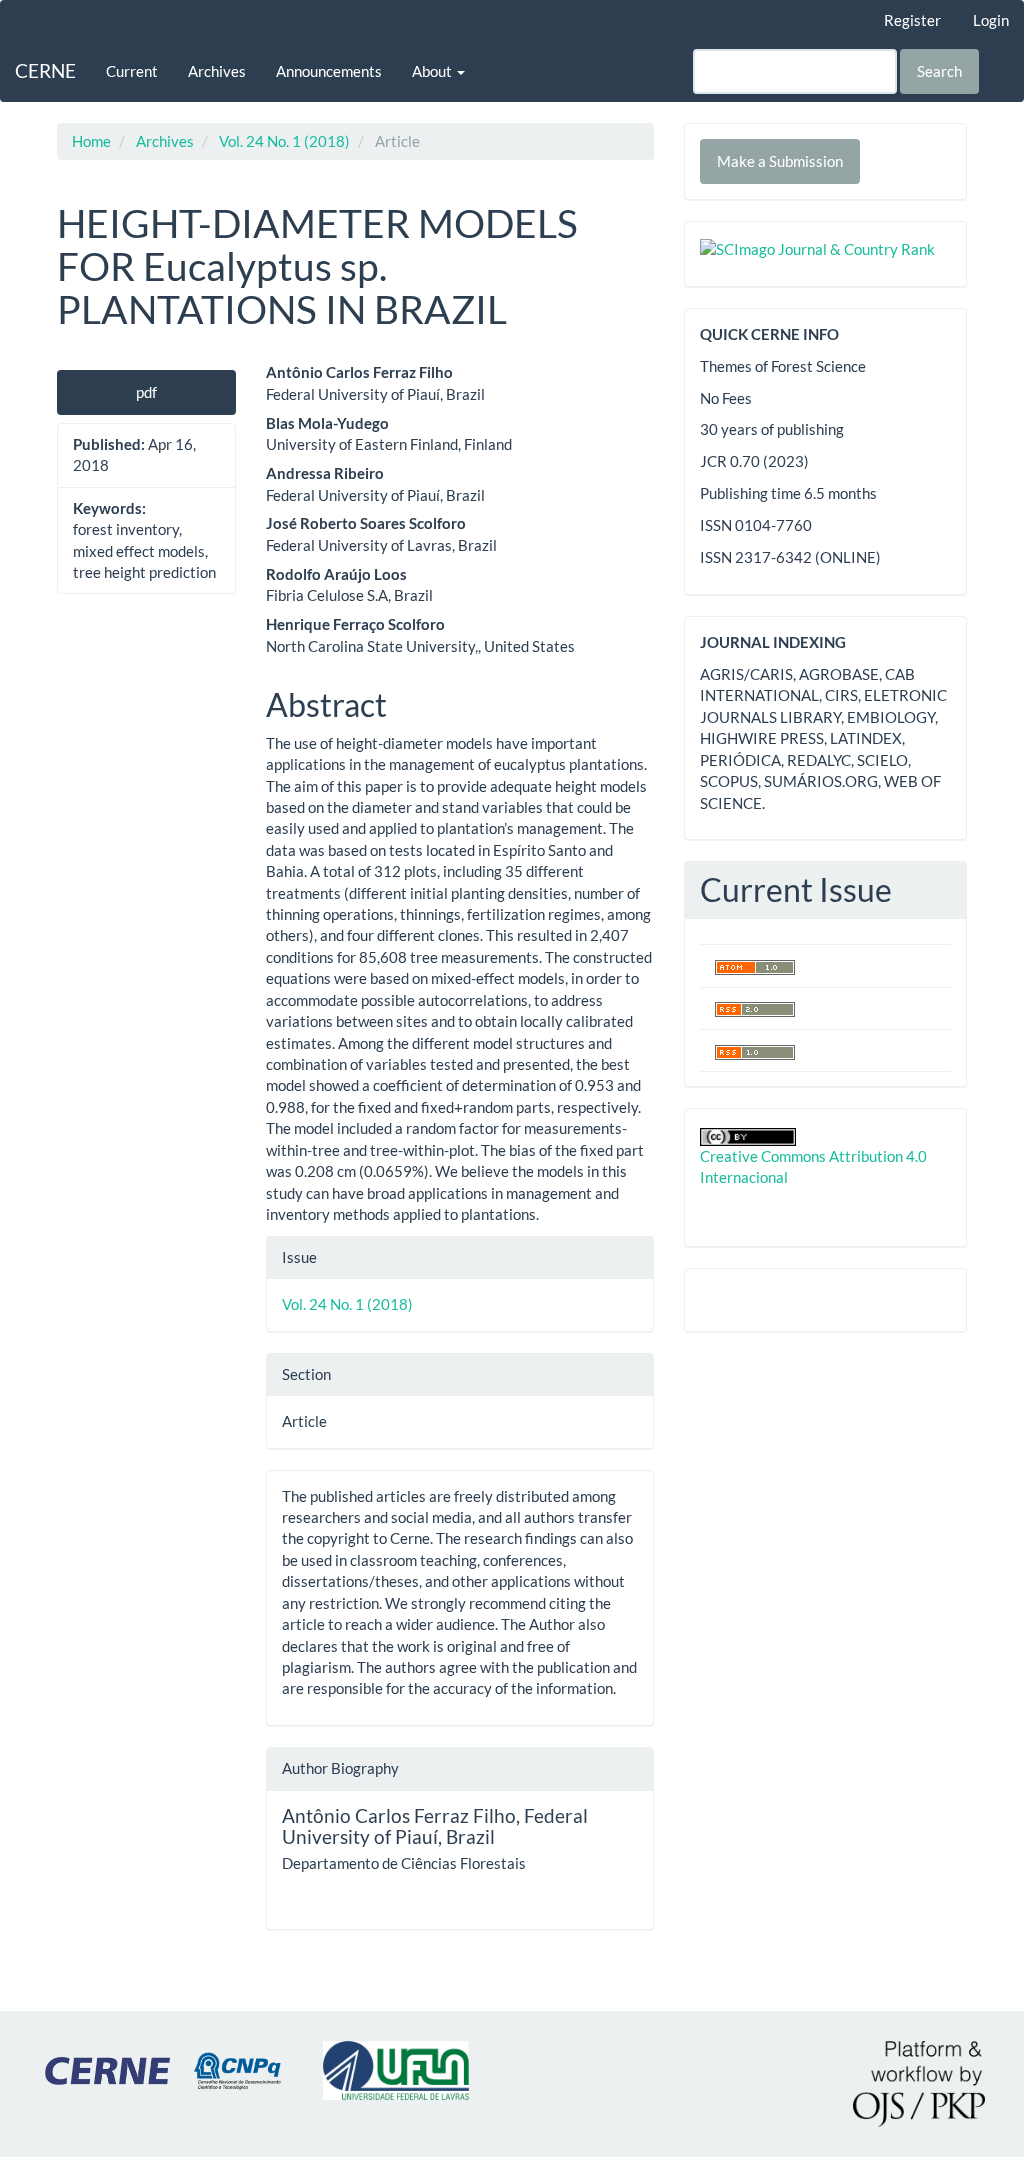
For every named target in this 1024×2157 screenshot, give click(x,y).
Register (912, 20)
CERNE (45, 70)
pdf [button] (146, 392)
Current (132, 71)
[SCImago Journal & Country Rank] (817, 247)
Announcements (329, 71)
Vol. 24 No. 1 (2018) (284, 141)
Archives (217, 71)
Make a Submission (780, 161)
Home (91, 141)
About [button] (433, 71)
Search (939, 71)
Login (991, 20)
